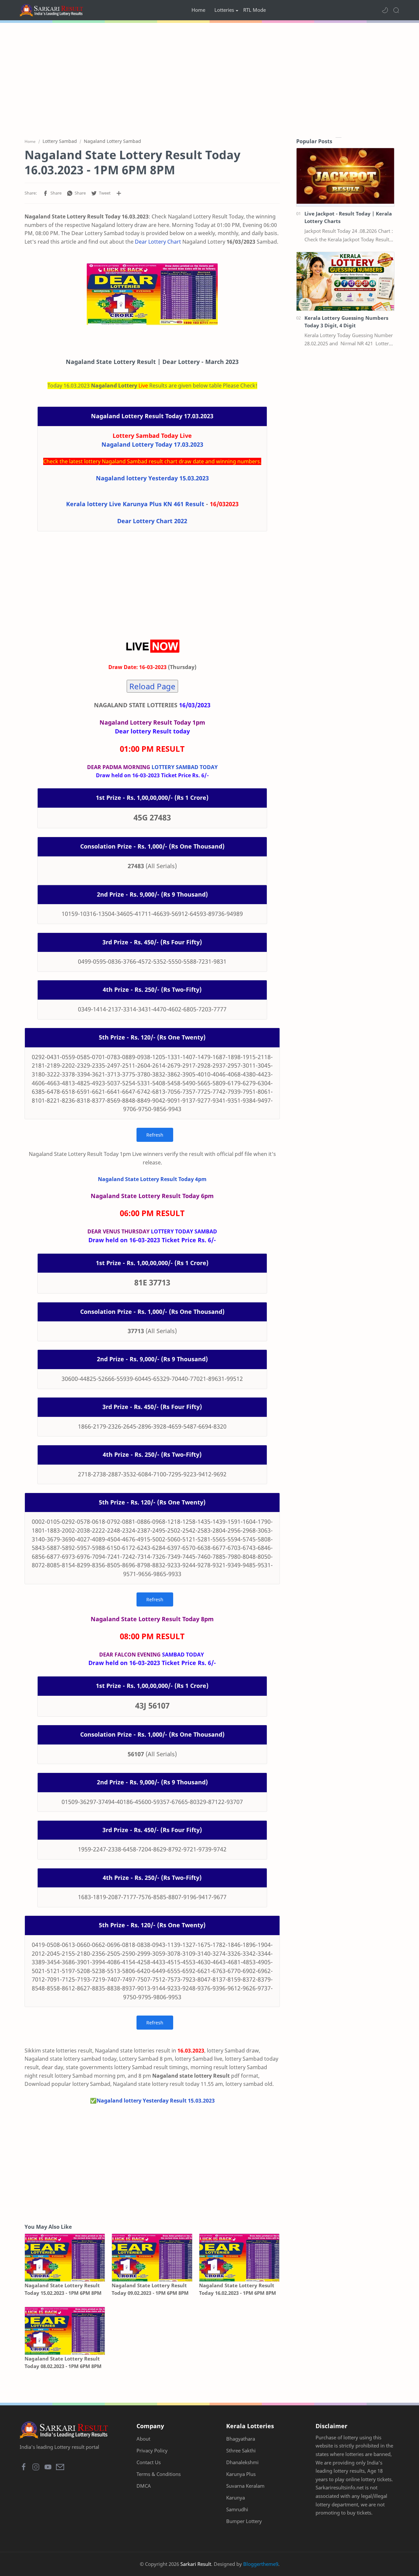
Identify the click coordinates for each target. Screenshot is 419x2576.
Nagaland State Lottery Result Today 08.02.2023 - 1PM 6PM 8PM (63, 2362)
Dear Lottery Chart (158, 242)
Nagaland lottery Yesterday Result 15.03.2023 (156, 2101)
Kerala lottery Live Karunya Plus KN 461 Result (135, 504)
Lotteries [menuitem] (224, 10)
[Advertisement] (209, 78)
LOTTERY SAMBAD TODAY (185, 767)
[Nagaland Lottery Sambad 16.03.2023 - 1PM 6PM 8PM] (152, 294)
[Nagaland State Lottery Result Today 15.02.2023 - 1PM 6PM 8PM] (65, 2258)
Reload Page (152, 686)
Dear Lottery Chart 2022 (152, 521)
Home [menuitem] (198, 10)
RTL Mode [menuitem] (255, 10)
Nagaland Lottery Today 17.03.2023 (152, 444)
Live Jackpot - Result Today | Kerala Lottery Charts (348, 217)
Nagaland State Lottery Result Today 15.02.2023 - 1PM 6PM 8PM (63, 2289)
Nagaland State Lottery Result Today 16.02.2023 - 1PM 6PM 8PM (237, 2289)
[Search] (396, 10)
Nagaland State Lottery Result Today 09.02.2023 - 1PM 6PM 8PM (150, 2289)
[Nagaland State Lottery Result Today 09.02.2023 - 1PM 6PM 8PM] (152, 2258)
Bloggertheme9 (261, 2564)
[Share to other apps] (119, 193)
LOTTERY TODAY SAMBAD (184, 1231)
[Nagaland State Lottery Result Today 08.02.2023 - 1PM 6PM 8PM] (65, 2331)
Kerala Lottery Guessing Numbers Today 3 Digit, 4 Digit (346, 322)
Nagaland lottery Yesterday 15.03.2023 (152, 478)
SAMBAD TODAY (183, 1655)
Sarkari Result (196, 2564)
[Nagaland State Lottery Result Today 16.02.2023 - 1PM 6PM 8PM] (239, 2258)
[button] (385, 10)
